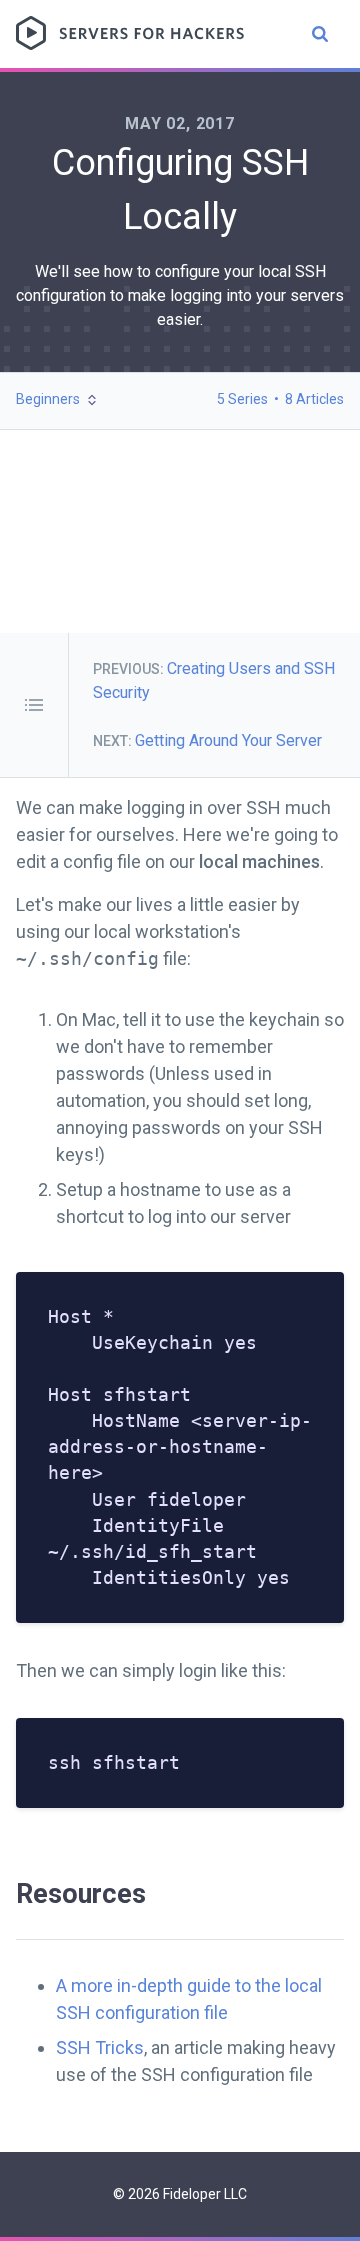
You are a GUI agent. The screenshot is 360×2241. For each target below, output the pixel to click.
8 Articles (314, 399)
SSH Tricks (100, 2047)
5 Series (242, 399)
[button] (58, 399)
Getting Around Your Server (228, 740)
